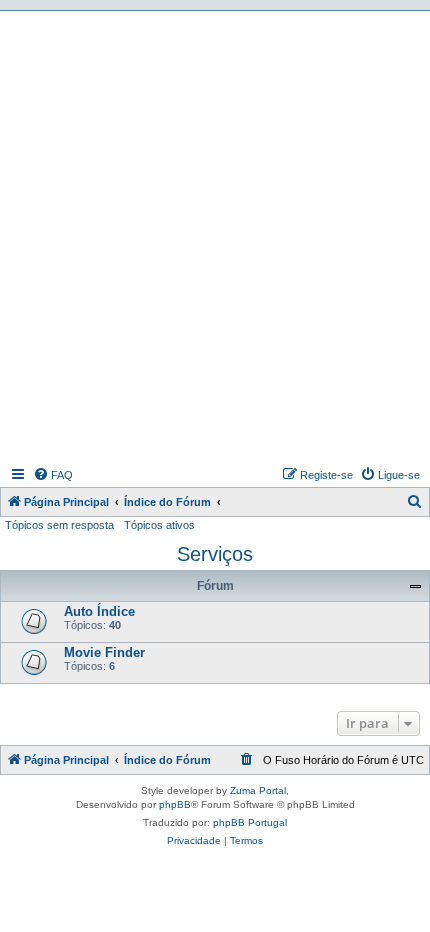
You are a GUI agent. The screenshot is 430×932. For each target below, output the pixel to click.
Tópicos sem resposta (59, 525)
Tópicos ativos (159, 525)
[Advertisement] (215, 236)
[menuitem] (53, 475)
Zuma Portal (258, 790)
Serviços (215, 554)
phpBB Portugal (250, 822)
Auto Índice (99, 611)
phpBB (175, 804)
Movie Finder (104, 652)
